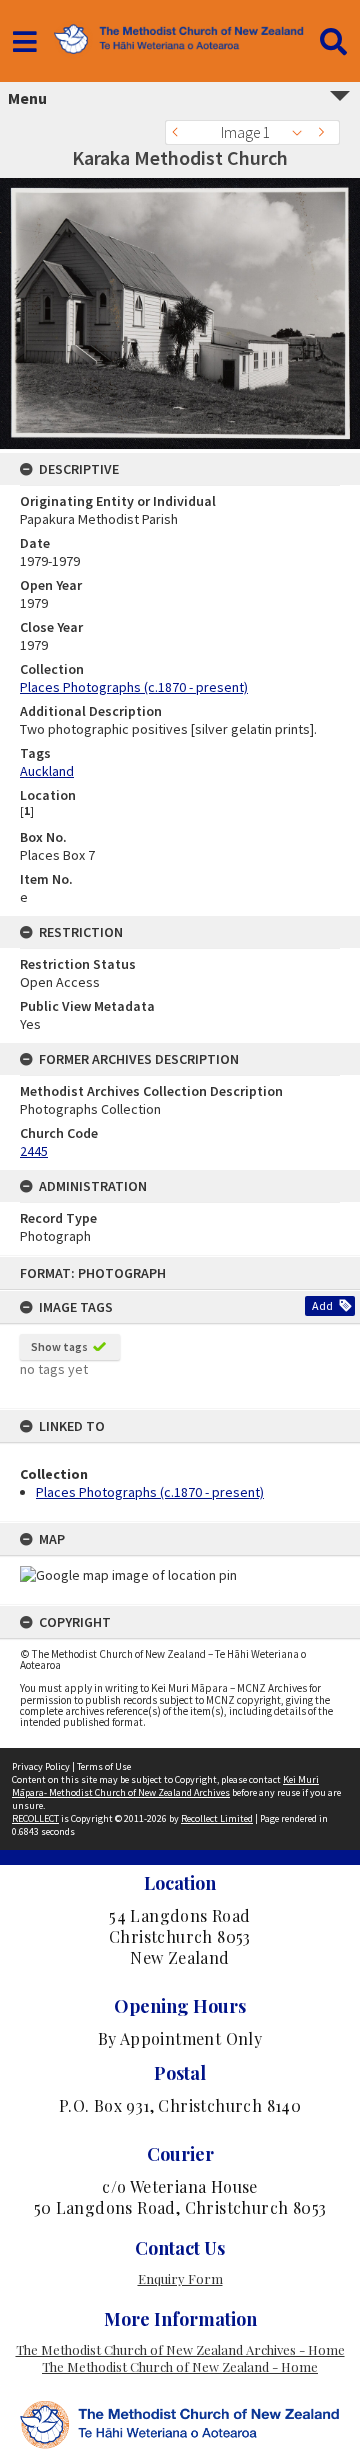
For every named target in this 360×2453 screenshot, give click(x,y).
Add (322, 1305)
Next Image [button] (325, 132)
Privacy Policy (41, 1766)
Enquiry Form (180, 2278)
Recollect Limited (217, 1818)
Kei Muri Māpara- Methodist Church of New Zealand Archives (165, 1786)
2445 (34, 1151)
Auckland (47, 771)
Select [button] (302, 132)
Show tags (59, 1346)
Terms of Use (104, 1766)
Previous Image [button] (180, 132)
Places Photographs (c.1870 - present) (150, 1492)
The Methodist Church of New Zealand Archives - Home (180, 2349)
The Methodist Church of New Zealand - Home (180, 2366)
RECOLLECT (35, 1818)
